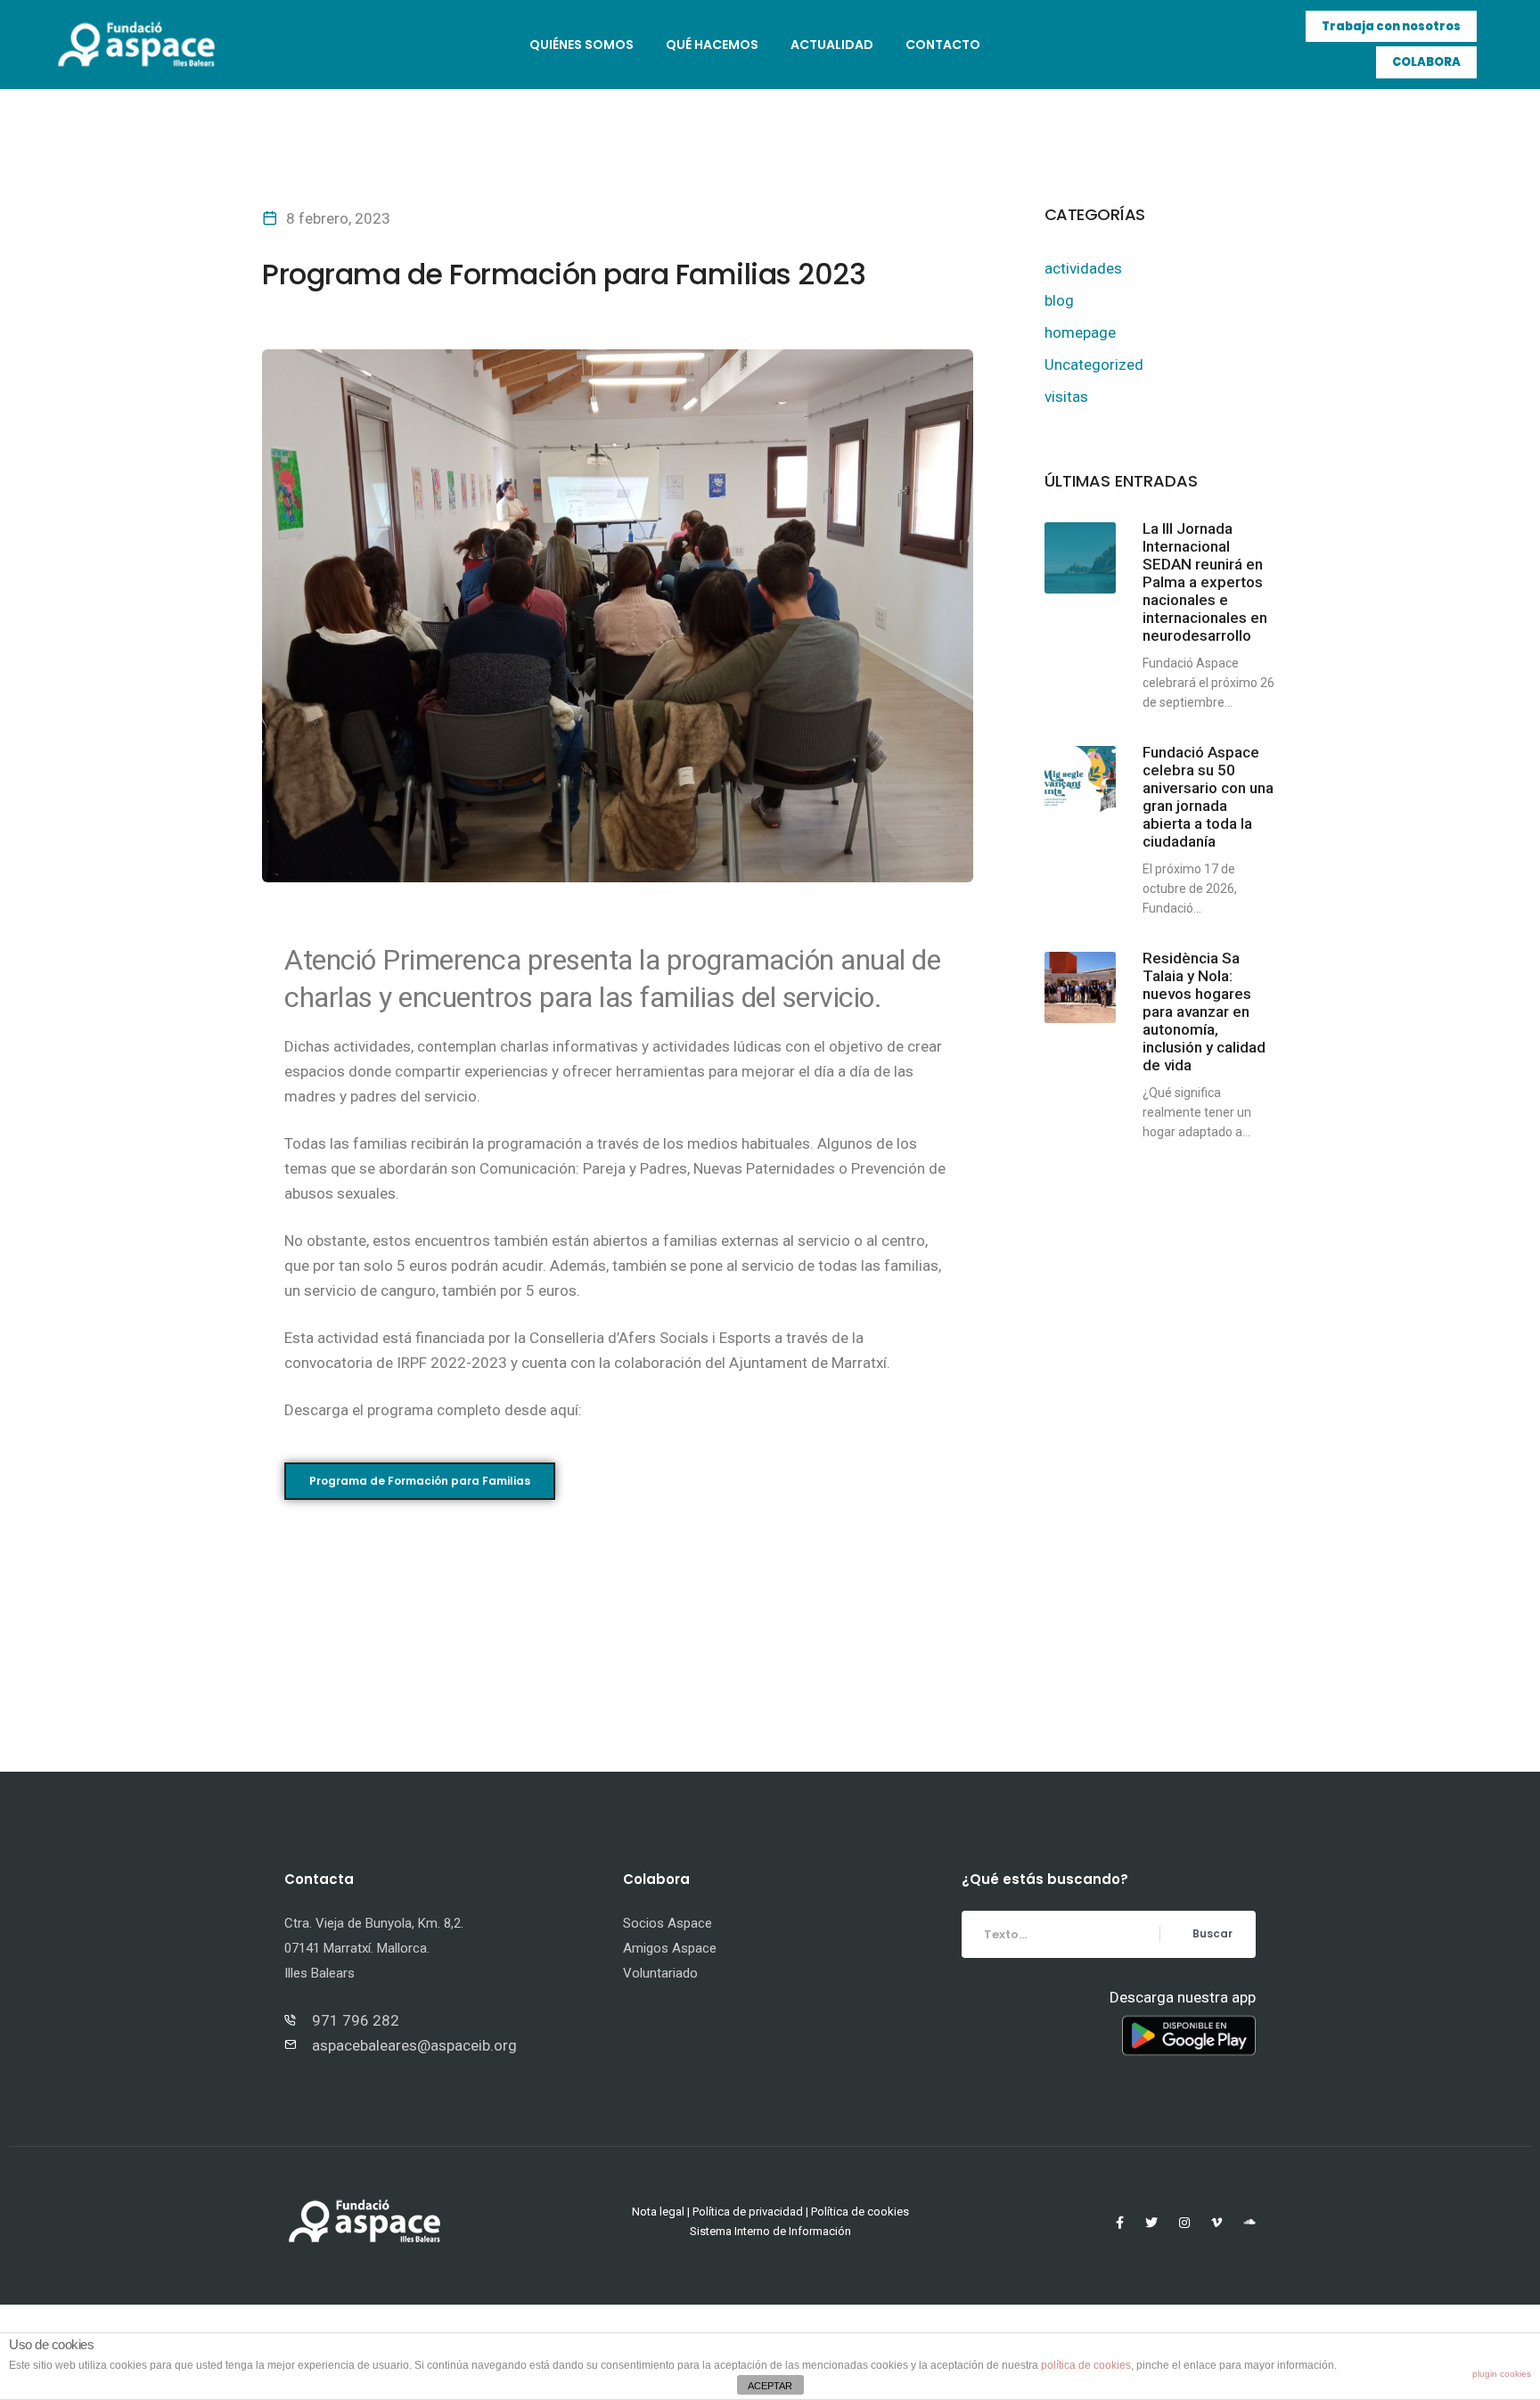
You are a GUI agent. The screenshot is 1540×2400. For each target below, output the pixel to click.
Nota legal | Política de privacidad (717, 2212)
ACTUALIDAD (832, 45)
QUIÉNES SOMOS (582, 45)
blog (1059, 300)
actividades (1083, 268)
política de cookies (1086, 2365)
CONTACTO (943, 45)
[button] (1391, 27)
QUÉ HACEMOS (712, 45)
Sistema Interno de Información (770, 2231)
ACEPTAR (770, 2386)
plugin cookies (1502, 2374)
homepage (1080, 332)
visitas (1066, 397)
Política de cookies (860, 2212)
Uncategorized (1094, 365)
